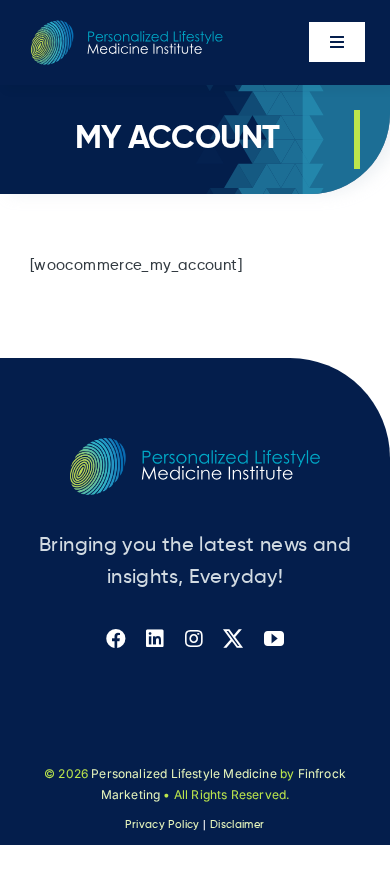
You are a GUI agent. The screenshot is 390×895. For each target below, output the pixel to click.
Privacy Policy (162, 824)
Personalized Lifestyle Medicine (184, 773)
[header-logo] (195, 445)
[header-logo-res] (127, 27)
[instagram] (194, 639)
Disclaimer (237, 824)
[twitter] (233, 639)
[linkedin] (155, 639)
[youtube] (274, 639)
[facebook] (116, 639)
